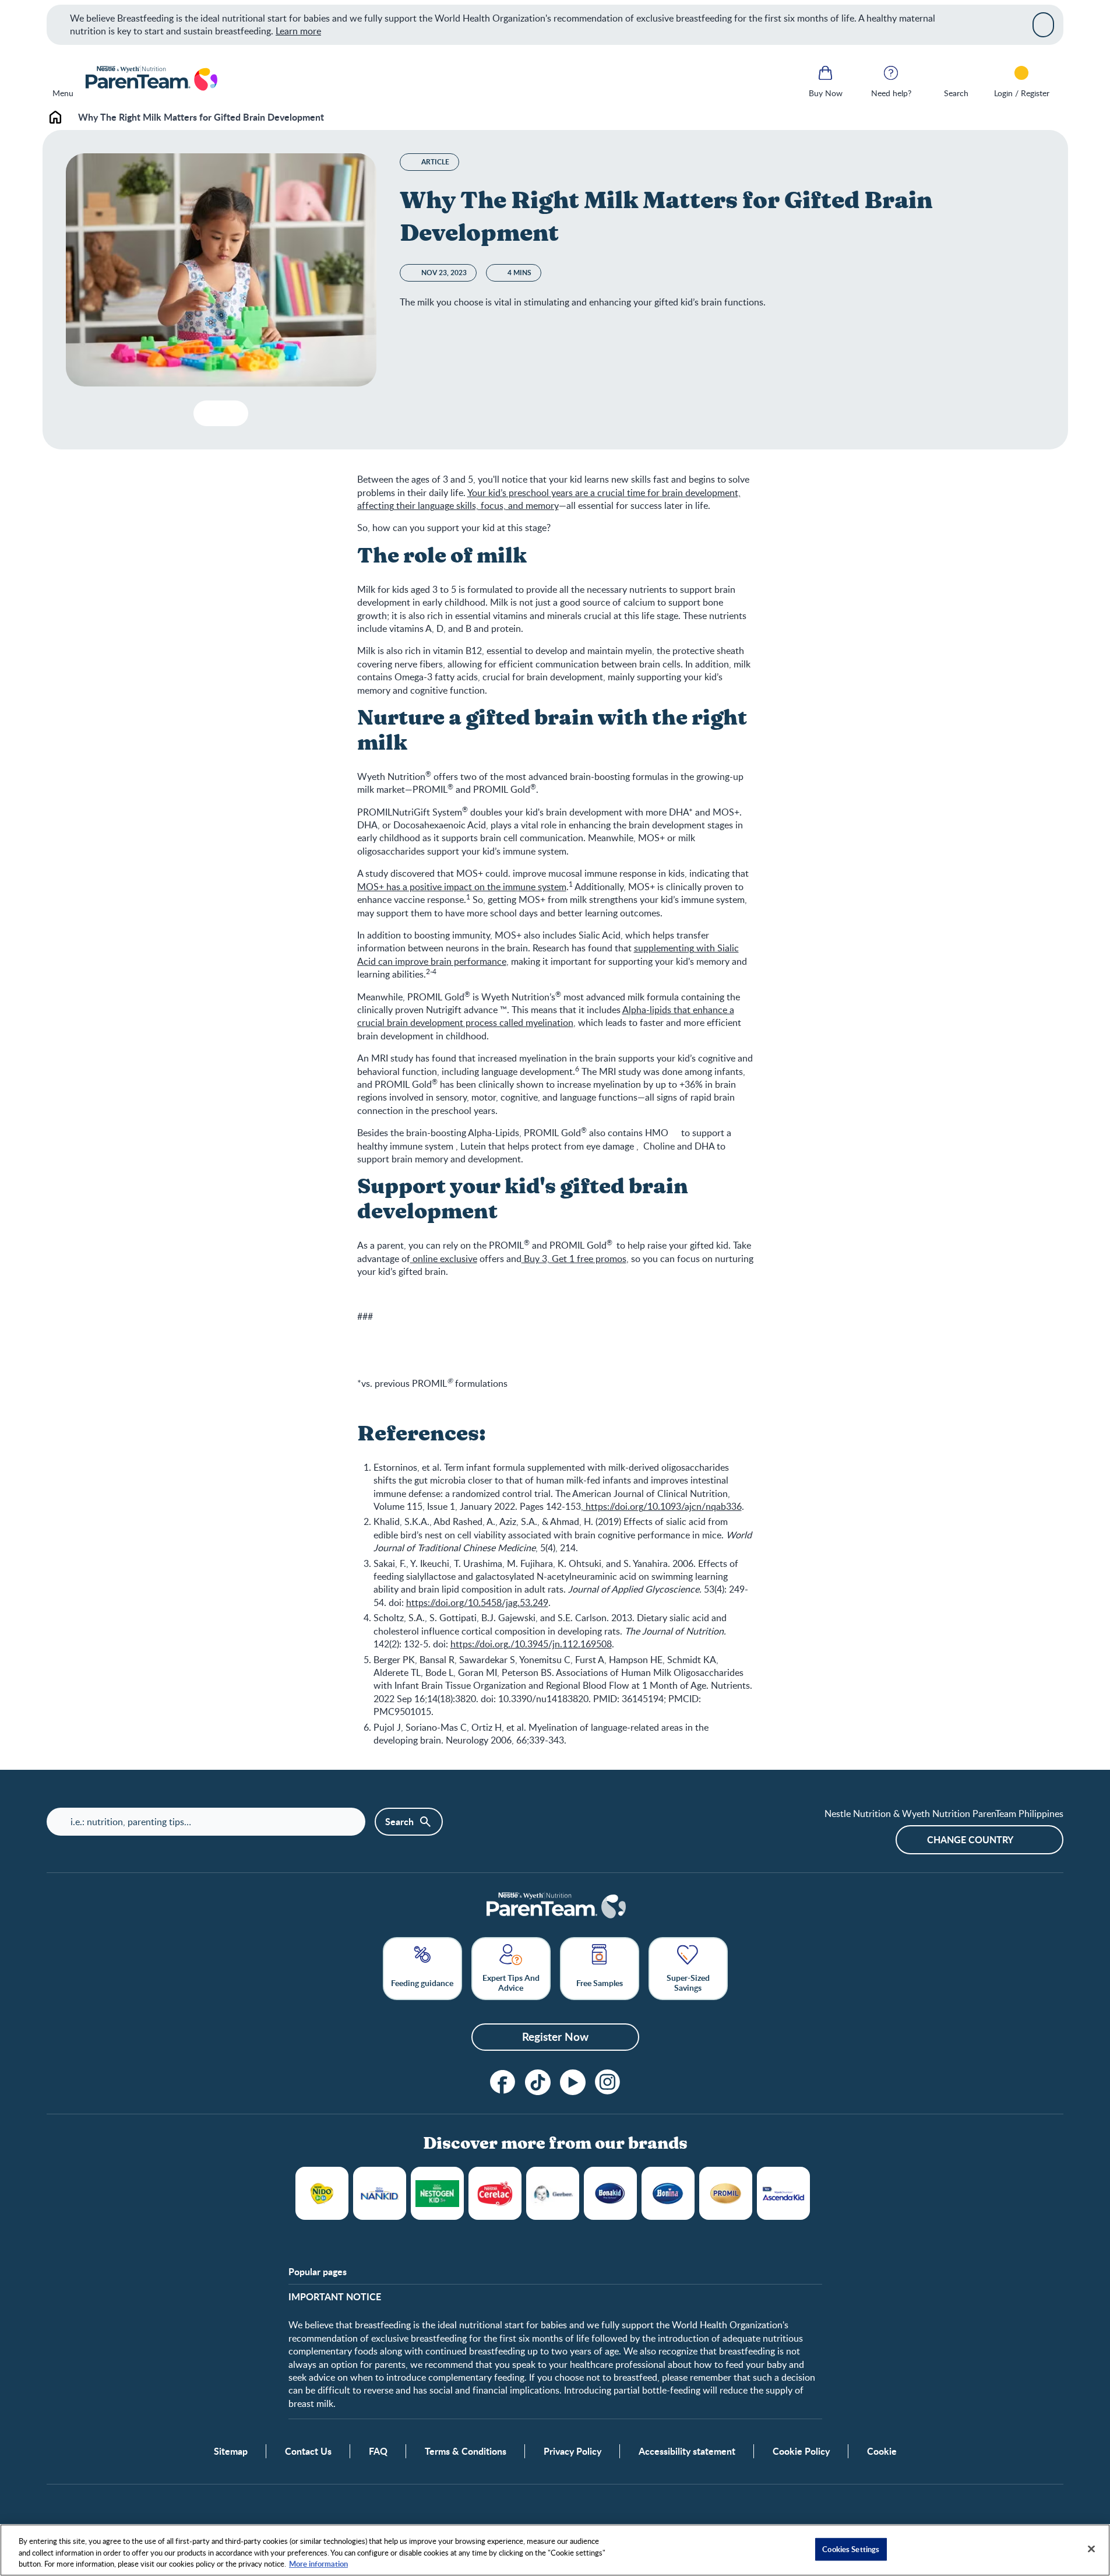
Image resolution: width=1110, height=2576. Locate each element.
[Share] (230, 413)
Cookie (882, 2451)
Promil (726, 2193)
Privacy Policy (572, 2451)
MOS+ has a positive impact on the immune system (462, 887)
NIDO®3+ (322, 2193)
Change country (970, 1839)
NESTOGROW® (437, 2193)
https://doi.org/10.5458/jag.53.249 (477, 1602)
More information (318, 2564)
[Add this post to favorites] (207, 413)
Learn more (298, 31)
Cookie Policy (801, 2451)
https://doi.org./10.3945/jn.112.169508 (531, 1644)
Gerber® (553, 2193)
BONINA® (668, 2193)
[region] (555, 2550)
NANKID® (380, 2193)
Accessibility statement (687, 2451)
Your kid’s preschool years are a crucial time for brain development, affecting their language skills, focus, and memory (549, 499)
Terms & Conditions (466, 2451)
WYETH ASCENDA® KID (783, 2193)
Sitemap (231, 2451)
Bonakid (610, 2193)
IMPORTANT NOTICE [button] (335, 2297)
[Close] (1043, 24)
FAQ (378, 2451)
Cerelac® (495, 2193)
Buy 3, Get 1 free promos (574, 1259)
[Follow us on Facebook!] (503, 2082)
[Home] (151, 79)
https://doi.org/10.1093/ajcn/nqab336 (663, 1506)
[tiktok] (538, 2082)
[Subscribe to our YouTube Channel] (573, 2082)
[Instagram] (608, 2082)
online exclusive (444, 1259)
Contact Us (308, 2451)
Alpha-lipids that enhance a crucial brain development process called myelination (546, 1016)
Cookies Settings (851, 2549)
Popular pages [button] (318, 2272)
